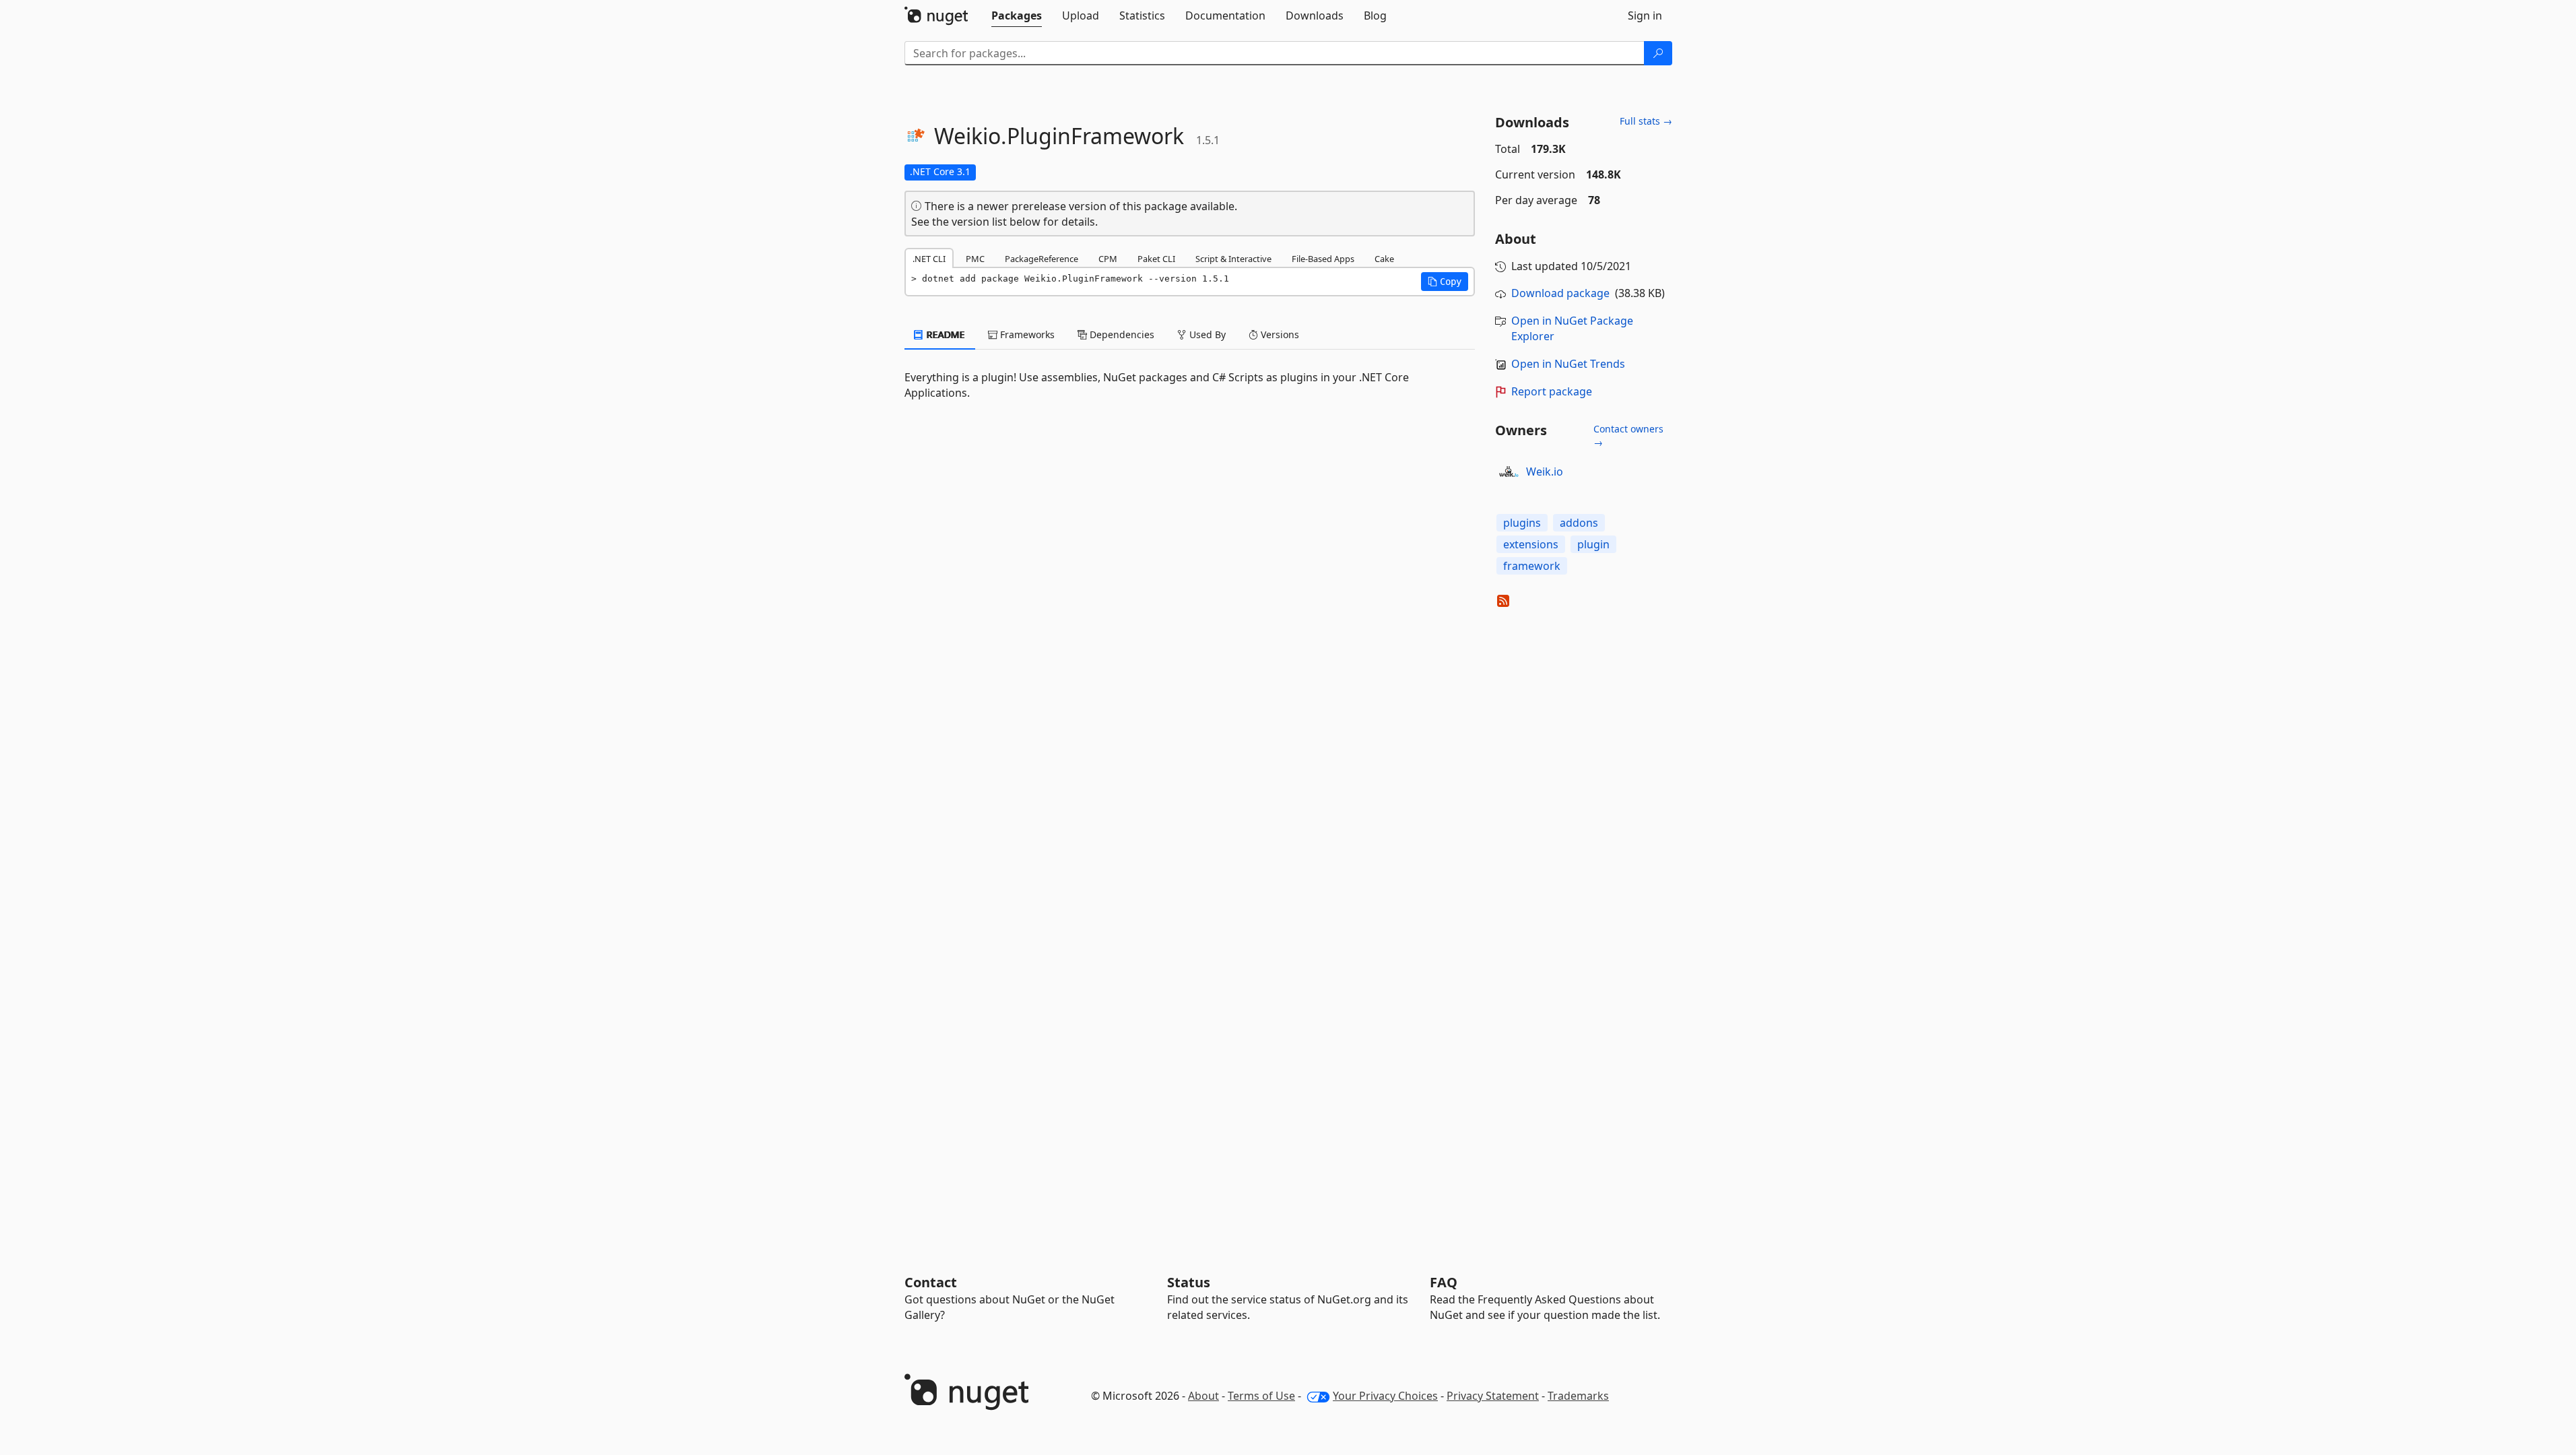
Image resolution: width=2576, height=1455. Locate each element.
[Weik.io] (1509, 472)
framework (1532, 566)
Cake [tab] (1384, 259)
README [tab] (945, 334)
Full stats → (1646, 121)
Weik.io (1545, 472)
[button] (1445, 282)
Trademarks (1578, 1396)
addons (1579, 523)
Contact (931, 1282)
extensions (1531, 544)
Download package (1560, 293)
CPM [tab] (1108, 259)
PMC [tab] (975, 259)
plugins (1522, 523)
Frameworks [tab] (1026, 334)
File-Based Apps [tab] (1323, 259)
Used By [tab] (1206, 334)
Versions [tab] (1279, 334)
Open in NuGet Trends (1568, 364)
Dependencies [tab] (1121, 334)
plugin (1593, 544)
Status (1189, 1282)
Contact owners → (1628, 435)
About (1203, 1396)
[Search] (1658, 53)
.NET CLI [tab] (929, 259)
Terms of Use (1261, 1396)
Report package (1552, 391)
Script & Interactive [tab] (1233, 259)
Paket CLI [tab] (1156, 259)
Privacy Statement (1493, 1396)
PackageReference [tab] (1042, 259)
